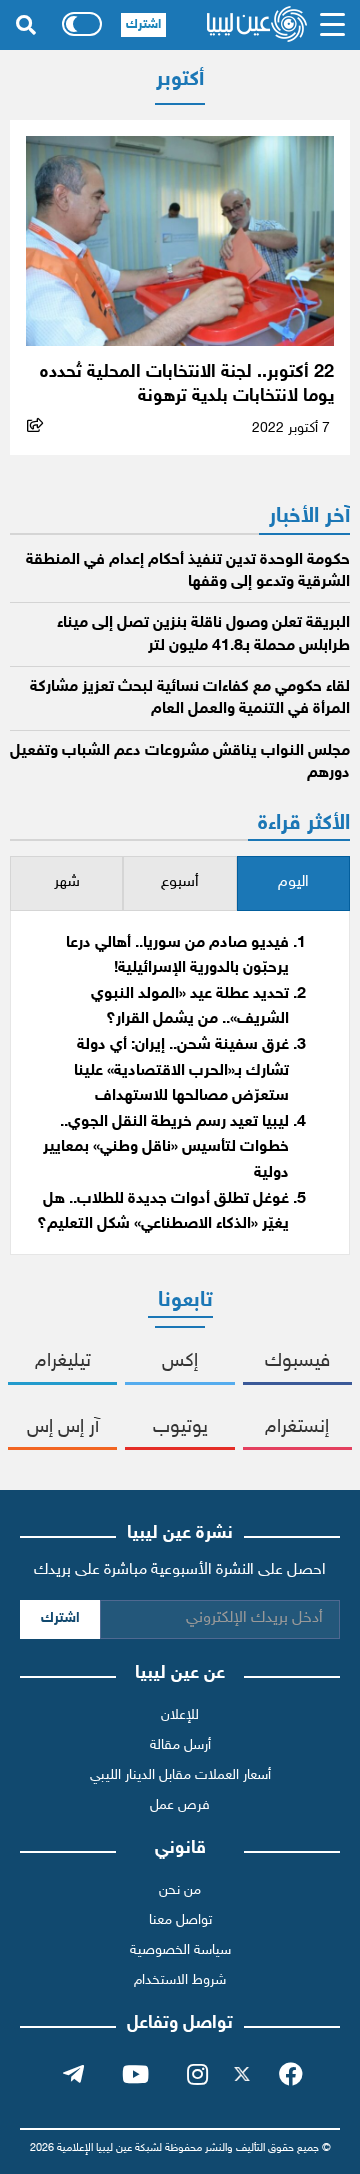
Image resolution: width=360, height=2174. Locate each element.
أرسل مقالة (180, 1745)
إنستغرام (297, 1427)
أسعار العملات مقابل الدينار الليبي (180, 1775)
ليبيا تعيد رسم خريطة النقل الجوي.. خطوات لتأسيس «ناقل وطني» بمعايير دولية (166, 1148)
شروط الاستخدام (180, 1980)
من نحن (180, 1890)
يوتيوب (180, 1427)
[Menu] (333, 25)
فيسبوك (297, 1361)
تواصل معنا (180, 1920)
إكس (180, 1361)
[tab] (293, 883)
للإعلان (180, 1715)
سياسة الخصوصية (180, 1950)
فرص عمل (180, 1805)
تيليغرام (63, 1361)
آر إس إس (63, 1427)
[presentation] (293, 883)
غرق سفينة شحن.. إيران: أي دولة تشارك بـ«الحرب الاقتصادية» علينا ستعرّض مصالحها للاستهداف (181, 1071)
